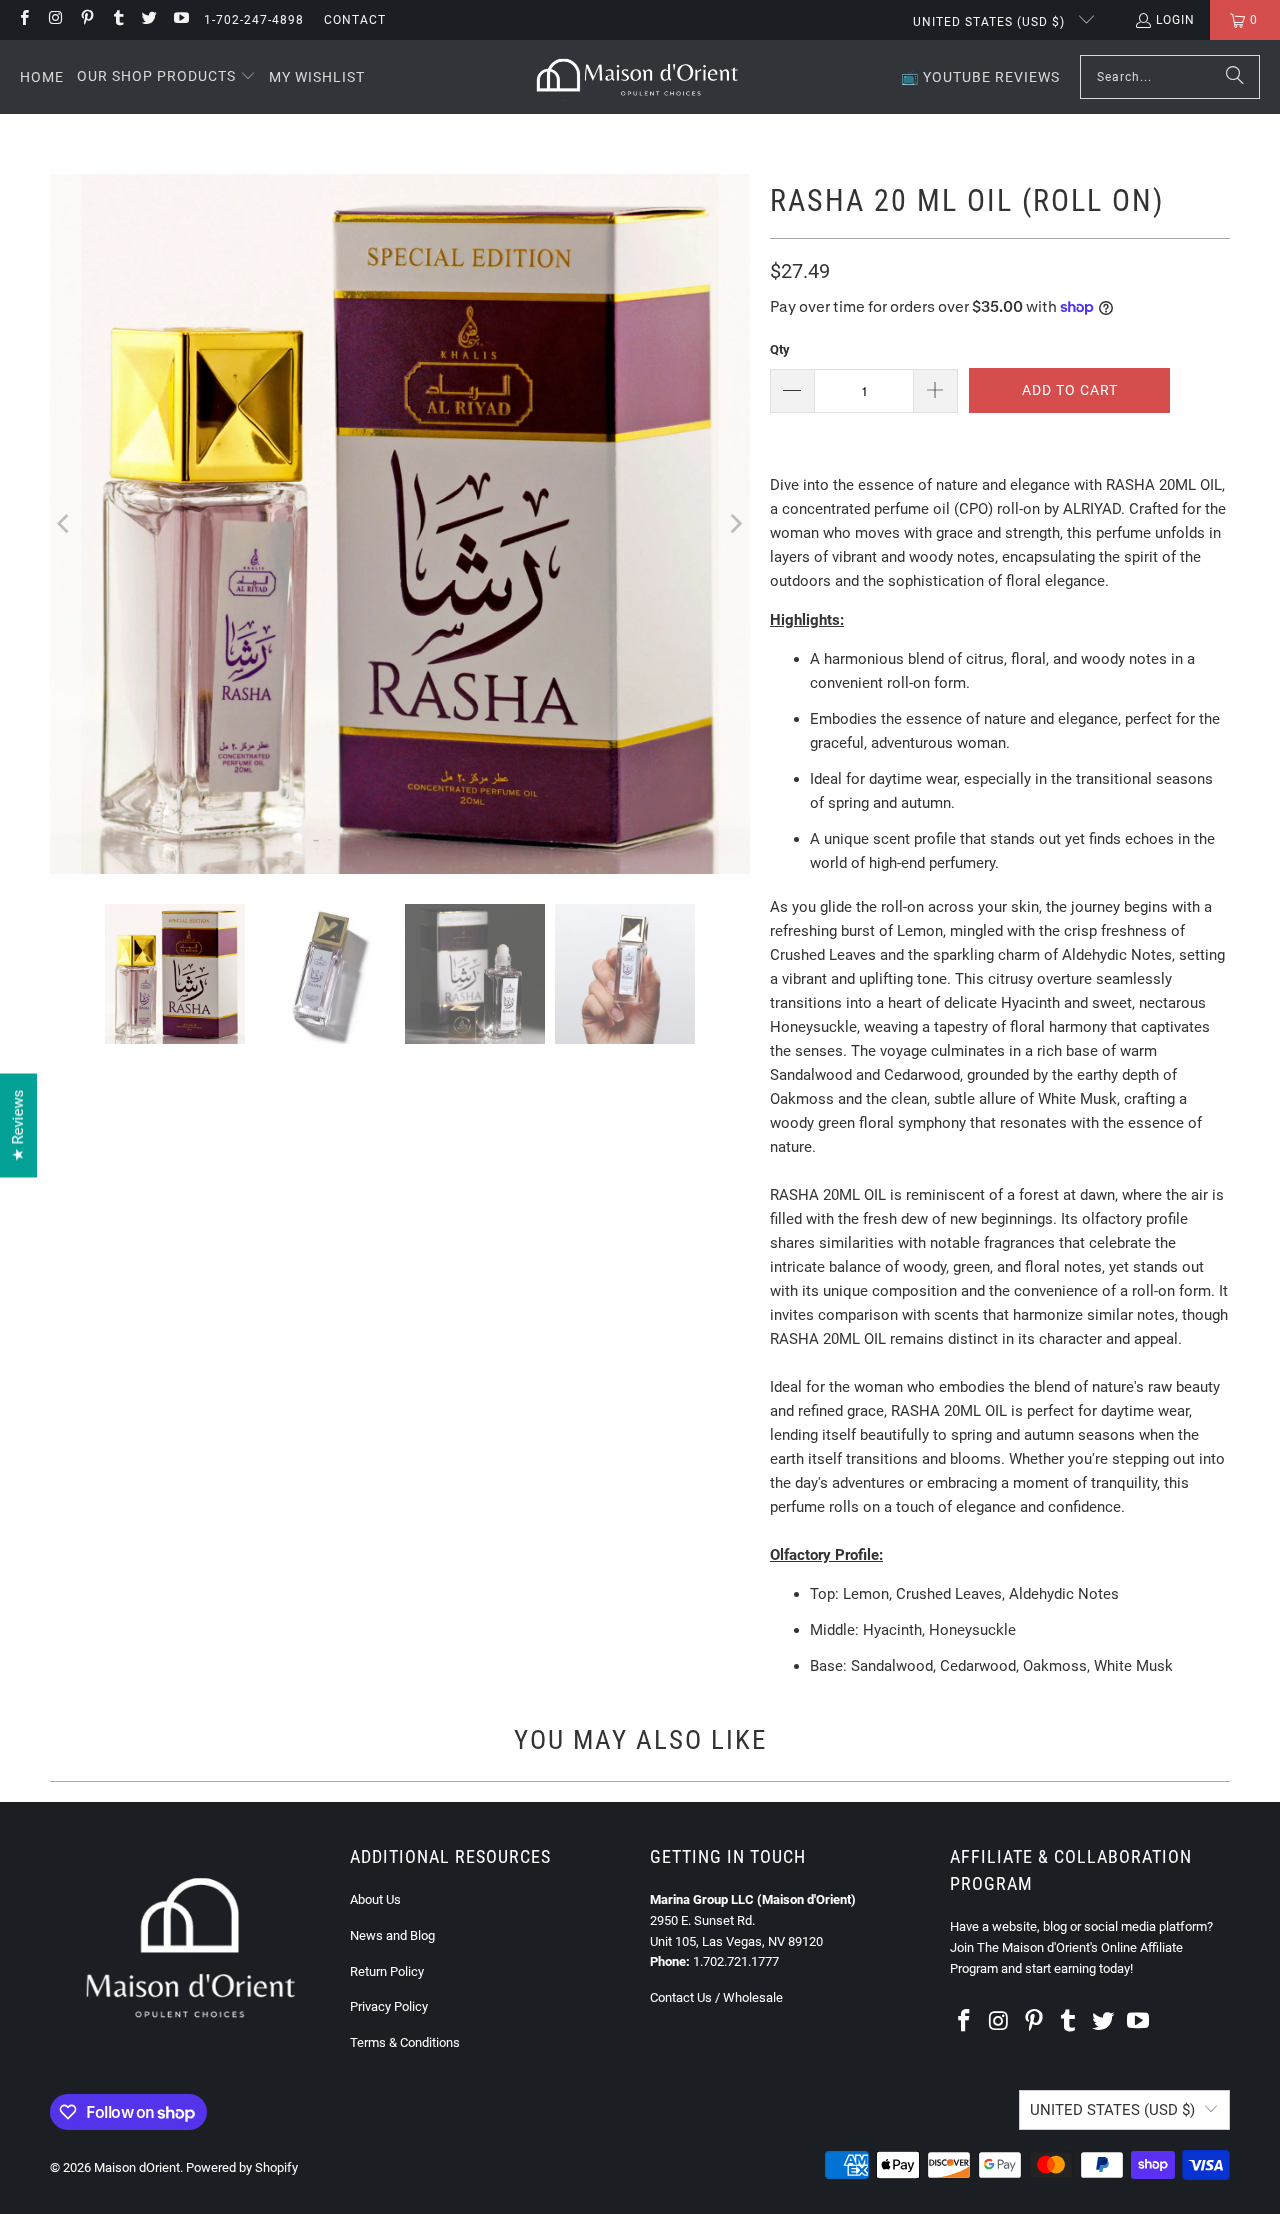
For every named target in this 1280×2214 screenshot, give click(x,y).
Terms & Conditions (405, 2042)
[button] (166, 77)
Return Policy (387, 1971)
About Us (375, 1899)
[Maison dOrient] (637, 77)
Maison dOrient (137, 2167)
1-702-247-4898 (254, 20)
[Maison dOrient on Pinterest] (86, 20)
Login (1175, 20)
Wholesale (753, 1997)
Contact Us (681, 1997)
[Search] (1235, 77)
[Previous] (65, 524)
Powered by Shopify (242, 2167)
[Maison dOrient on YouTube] (179, 20)
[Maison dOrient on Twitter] (148, 20)
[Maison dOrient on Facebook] (23, 20)
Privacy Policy (389, 2006)
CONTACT (355, 20)
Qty (780, 349)
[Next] (735, 524)
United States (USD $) (991, 22)
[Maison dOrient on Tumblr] (117, 20)
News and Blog (392, 1935)
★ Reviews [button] (18, 1126)
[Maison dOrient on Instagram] (54, 20)
